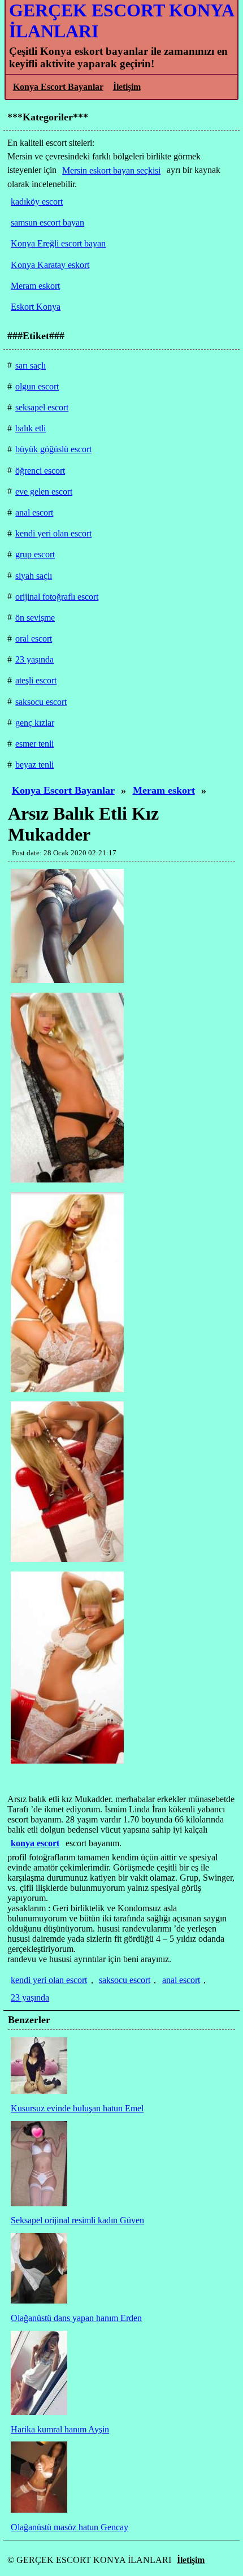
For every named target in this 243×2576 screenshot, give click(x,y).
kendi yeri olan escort (49, 1980)
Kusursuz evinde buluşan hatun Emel (77, 2108)
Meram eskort (164, 790)
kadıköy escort (37, 202)
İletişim (127, 87)
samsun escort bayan (47, 222)
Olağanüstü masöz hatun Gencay (70, 2527)
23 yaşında (30, 1997)
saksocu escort (125, 1980)
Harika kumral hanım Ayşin (60, 2429)
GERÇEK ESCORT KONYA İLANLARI (121, 21)
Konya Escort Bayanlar (58, 87)
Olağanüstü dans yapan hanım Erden (76, 2318)
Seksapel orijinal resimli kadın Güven (77, 2220)
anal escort (181, 1980)
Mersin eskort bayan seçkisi (111, 170)
